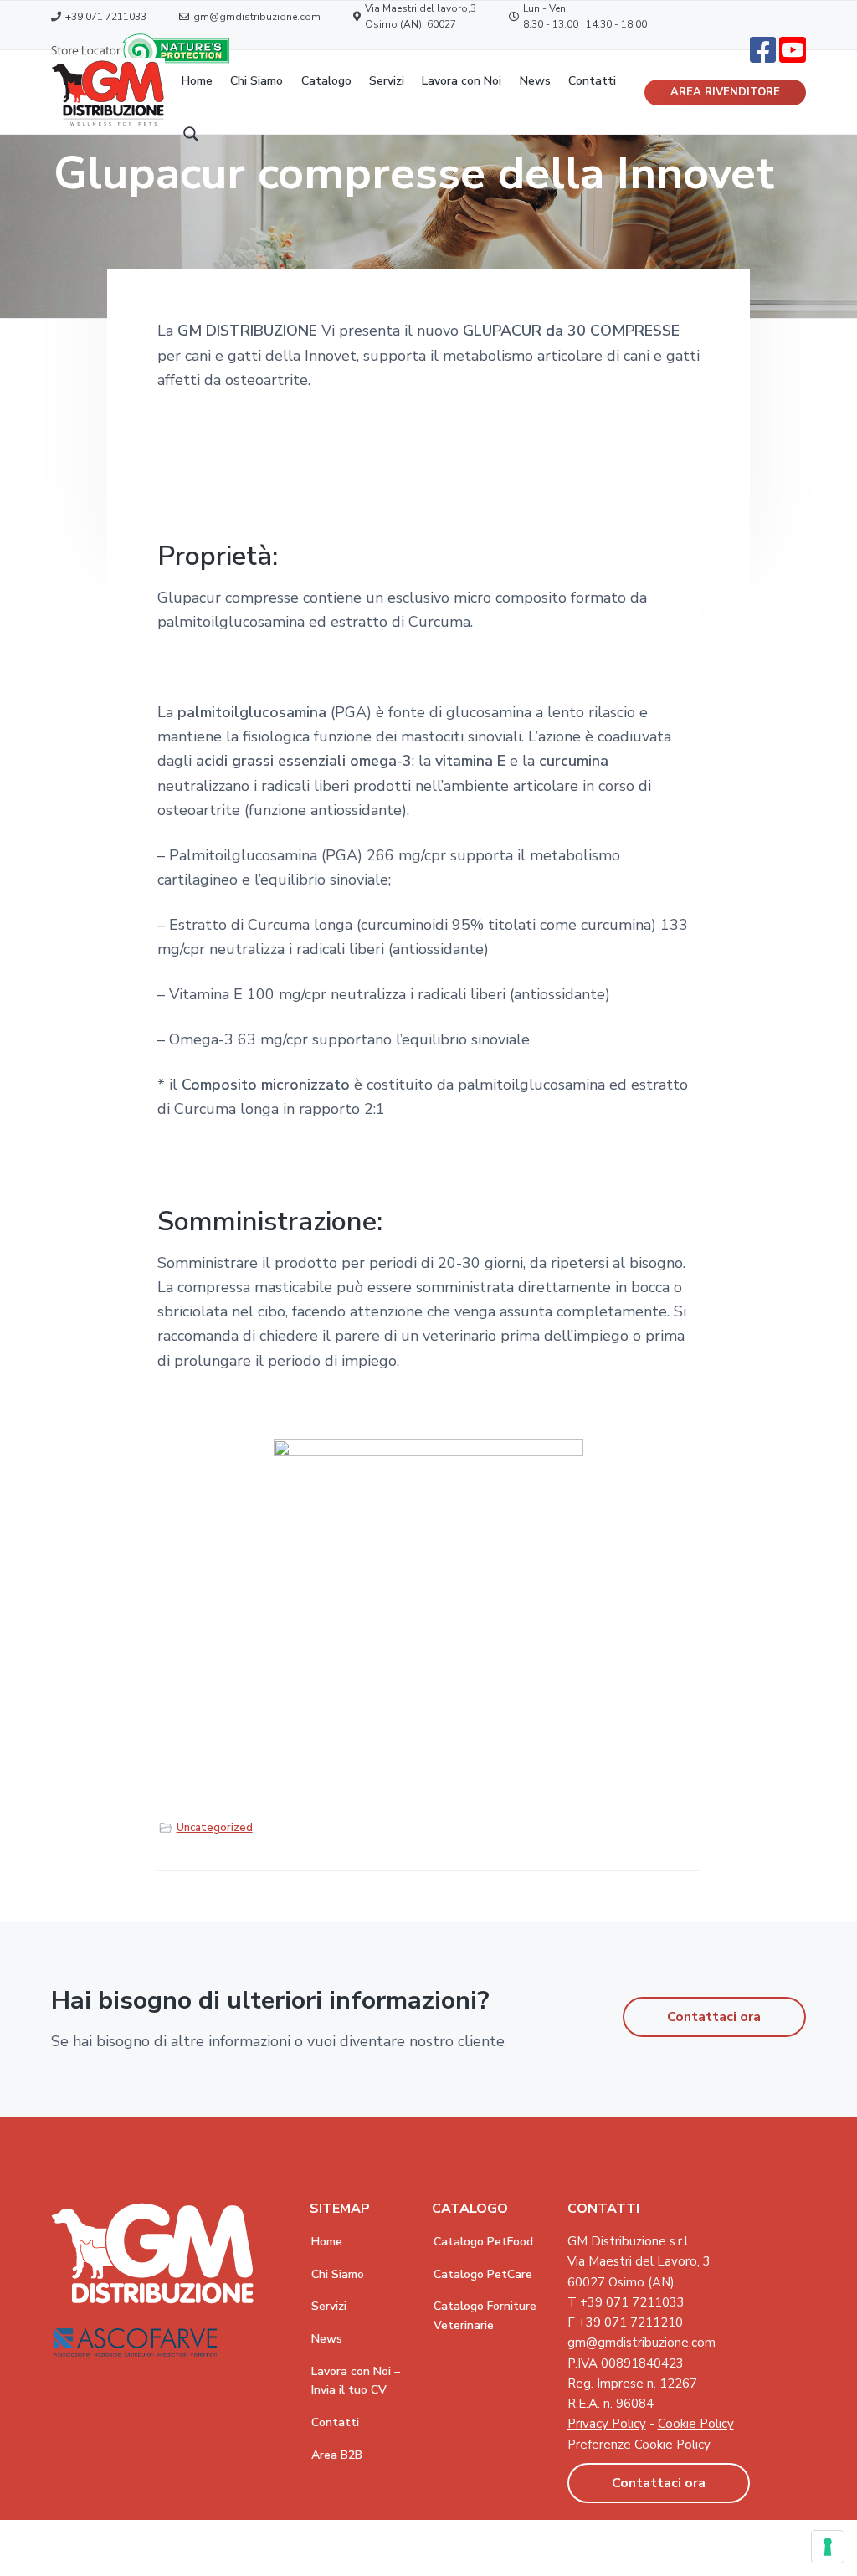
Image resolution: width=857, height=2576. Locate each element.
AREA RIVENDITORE (725, 92)
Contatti (335, 2422)
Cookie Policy (696, 2424)
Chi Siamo (338, 2274)
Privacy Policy (607, 2424)
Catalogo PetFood (483, 2242)
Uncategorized (215, 1828)
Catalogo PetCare (483, 2274)
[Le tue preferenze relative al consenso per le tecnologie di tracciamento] (828, 2547)
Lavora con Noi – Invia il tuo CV (356, 2381)
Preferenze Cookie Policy (639, 2445)
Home (327, 2242)
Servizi (329, 2306)
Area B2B (337, 2455)
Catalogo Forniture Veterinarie (485, 2316)
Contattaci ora (714, 2017)
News (327, 2339)
